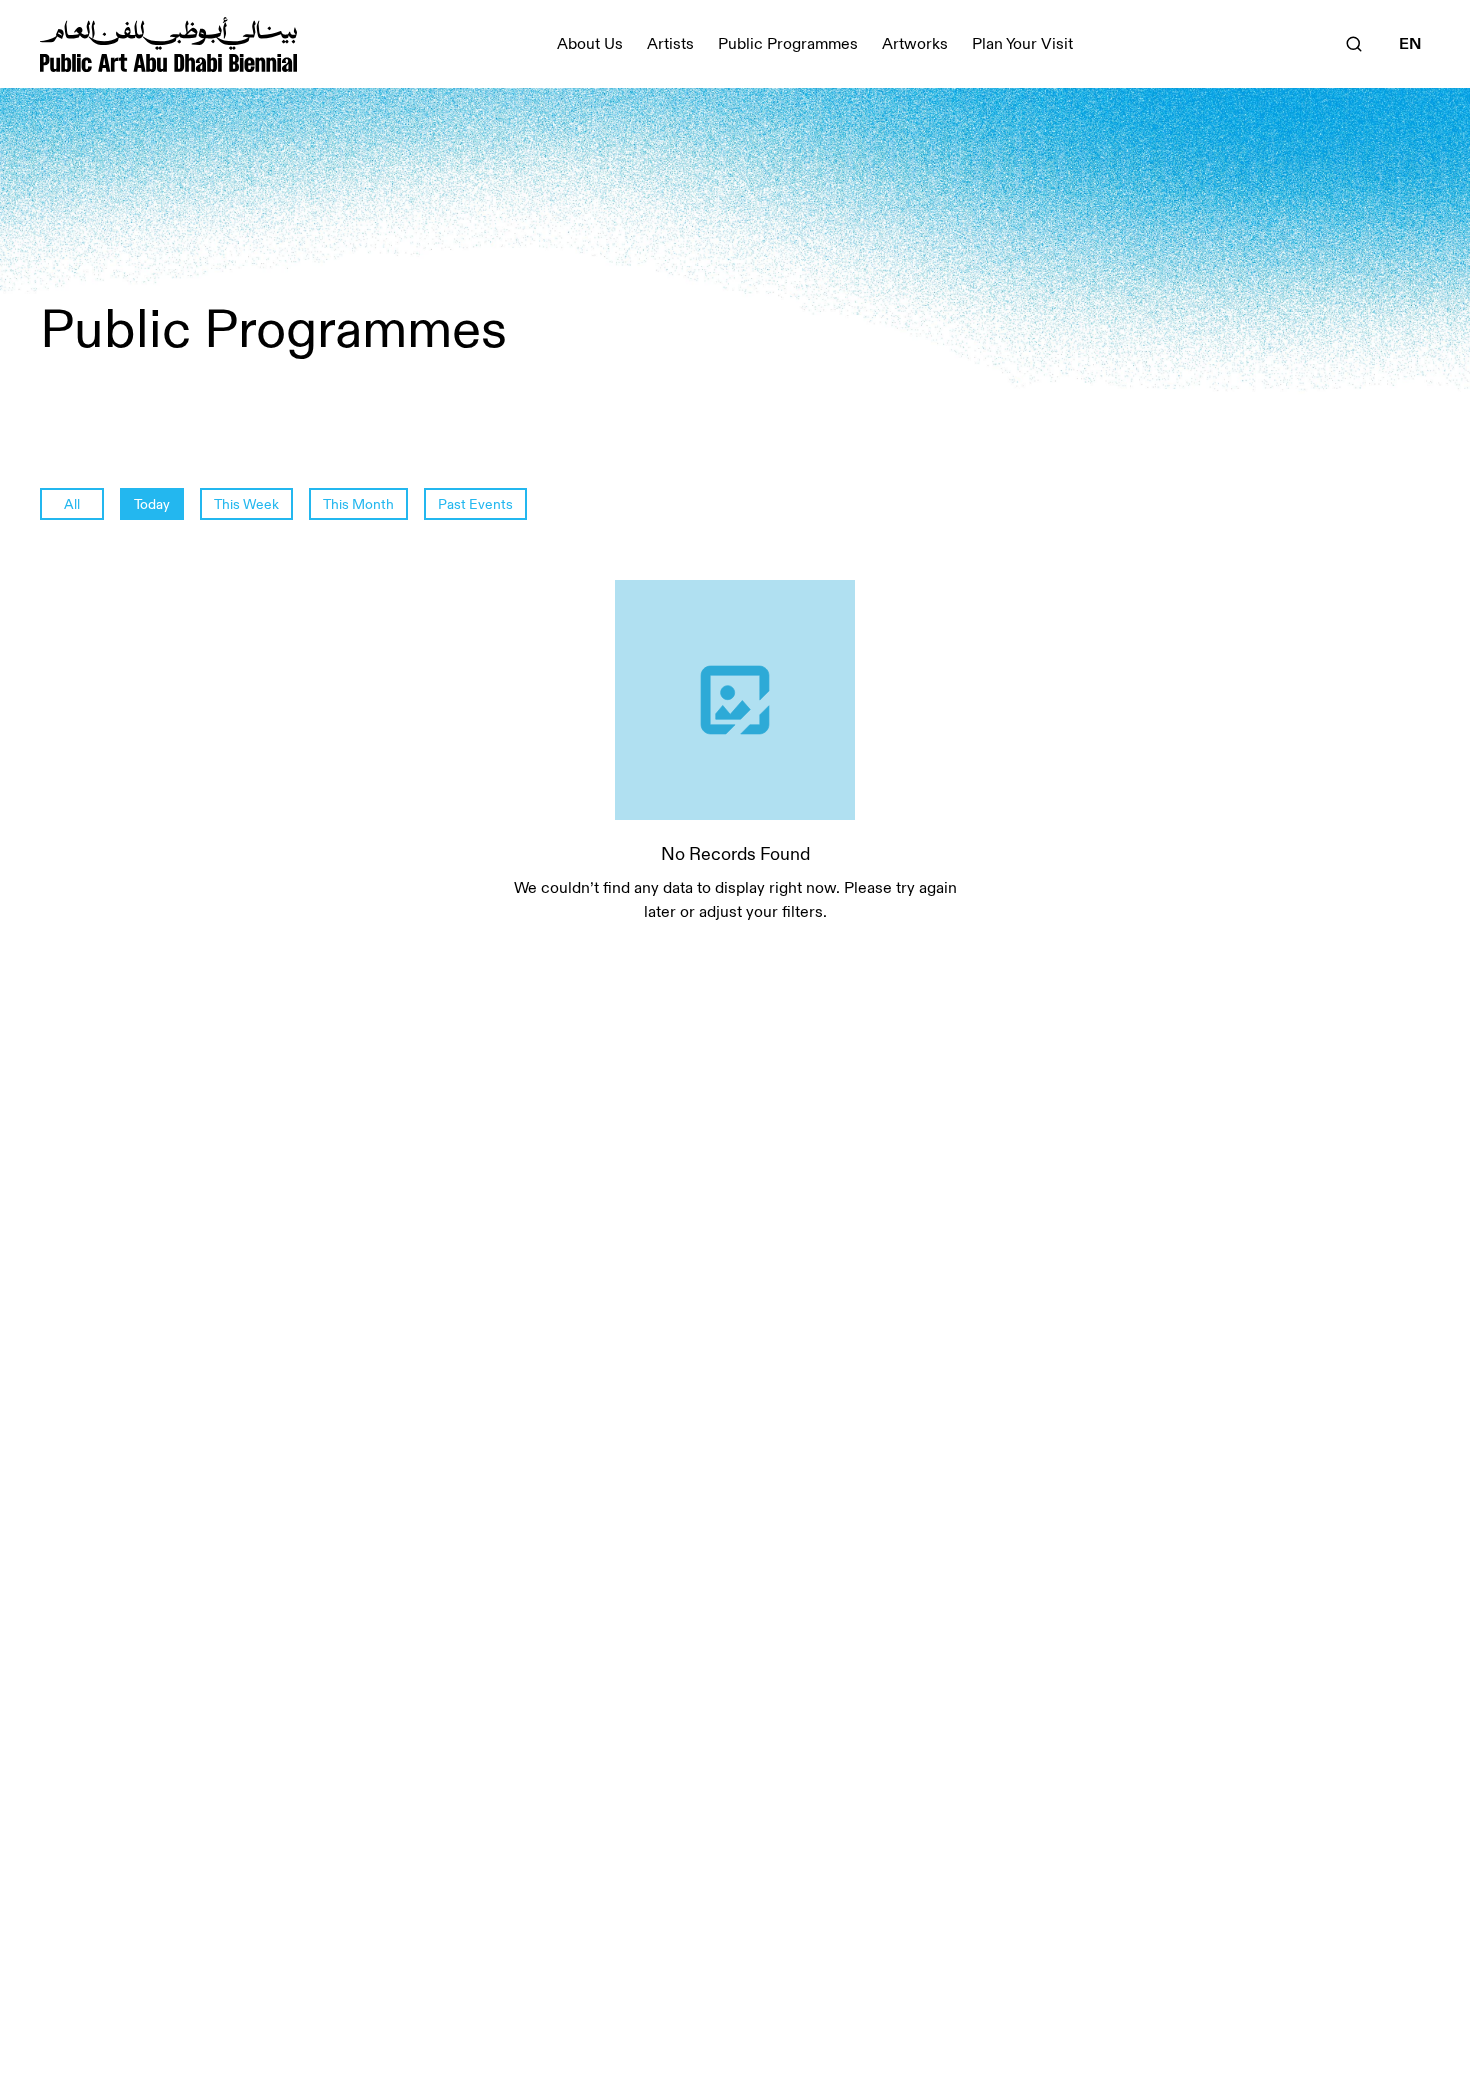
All (72, 504)
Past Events (475, 504)
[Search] (1354, 44)
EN (1410, 43)
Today (152, 504)
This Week (246, 504)
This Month (358, 504)
